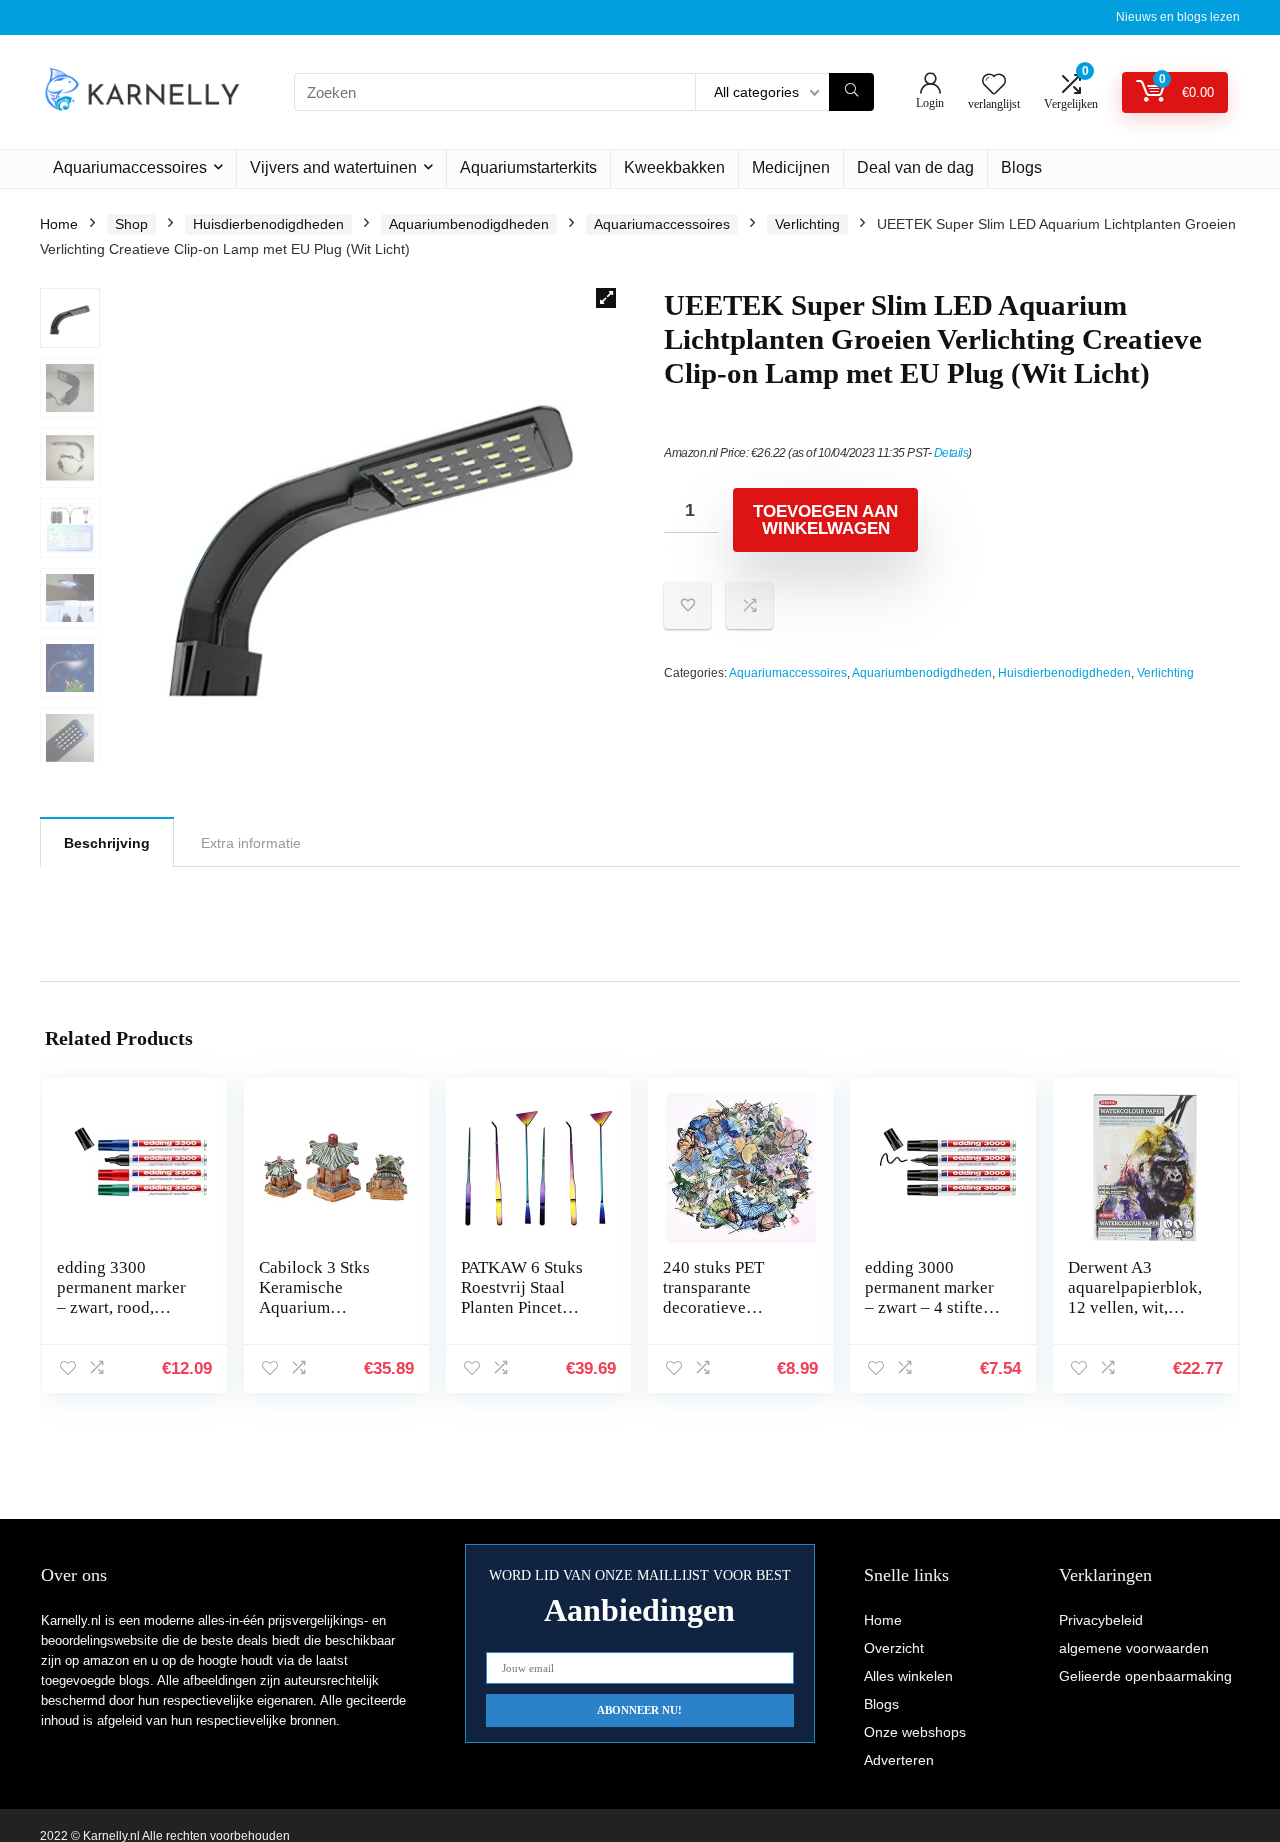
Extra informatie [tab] (251, 843)
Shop (131, 224)
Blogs (1021, 167)
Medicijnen (791, 167)
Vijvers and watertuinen (333, 167)
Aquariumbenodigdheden (469, 224)
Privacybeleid (1101, 1620)
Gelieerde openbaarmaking (1145, 1676)
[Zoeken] (851, 92)
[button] (606, 298)
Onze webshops (915, 1732)
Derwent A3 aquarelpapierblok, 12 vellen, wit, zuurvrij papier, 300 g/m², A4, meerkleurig (1138, 1317)
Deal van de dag (915, 167)
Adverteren (899, 1760)
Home (59, 224)
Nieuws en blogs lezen (1178, 17)
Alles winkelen (908, 1676)
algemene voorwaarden (1134, 1648)
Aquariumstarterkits (528, 167)
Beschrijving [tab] (107, 843)
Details (951, 453)
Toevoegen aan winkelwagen (825, 520)
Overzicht (894, 1648)
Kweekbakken (674, 167)
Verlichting (807, 224)
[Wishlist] (994, 85)
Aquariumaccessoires (130, 167)
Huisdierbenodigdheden (268, 224)
